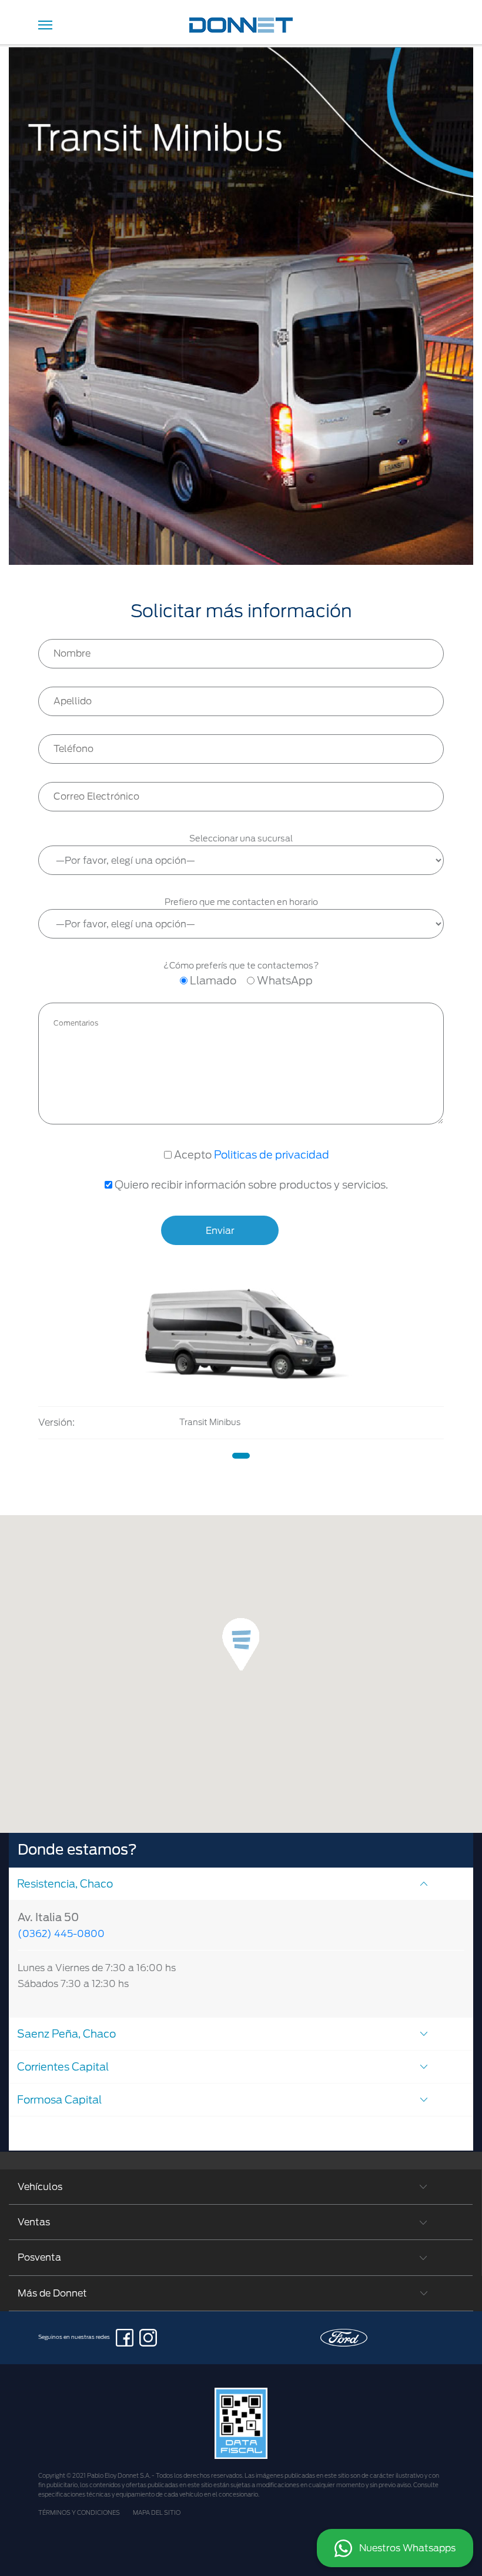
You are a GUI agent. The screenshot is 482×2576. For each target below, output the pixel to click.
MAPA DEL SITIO (157, 2512)
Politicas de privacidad (272, 1155)
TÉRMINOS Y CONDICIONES (79, 2512)
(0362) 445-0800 (61, 1934)
